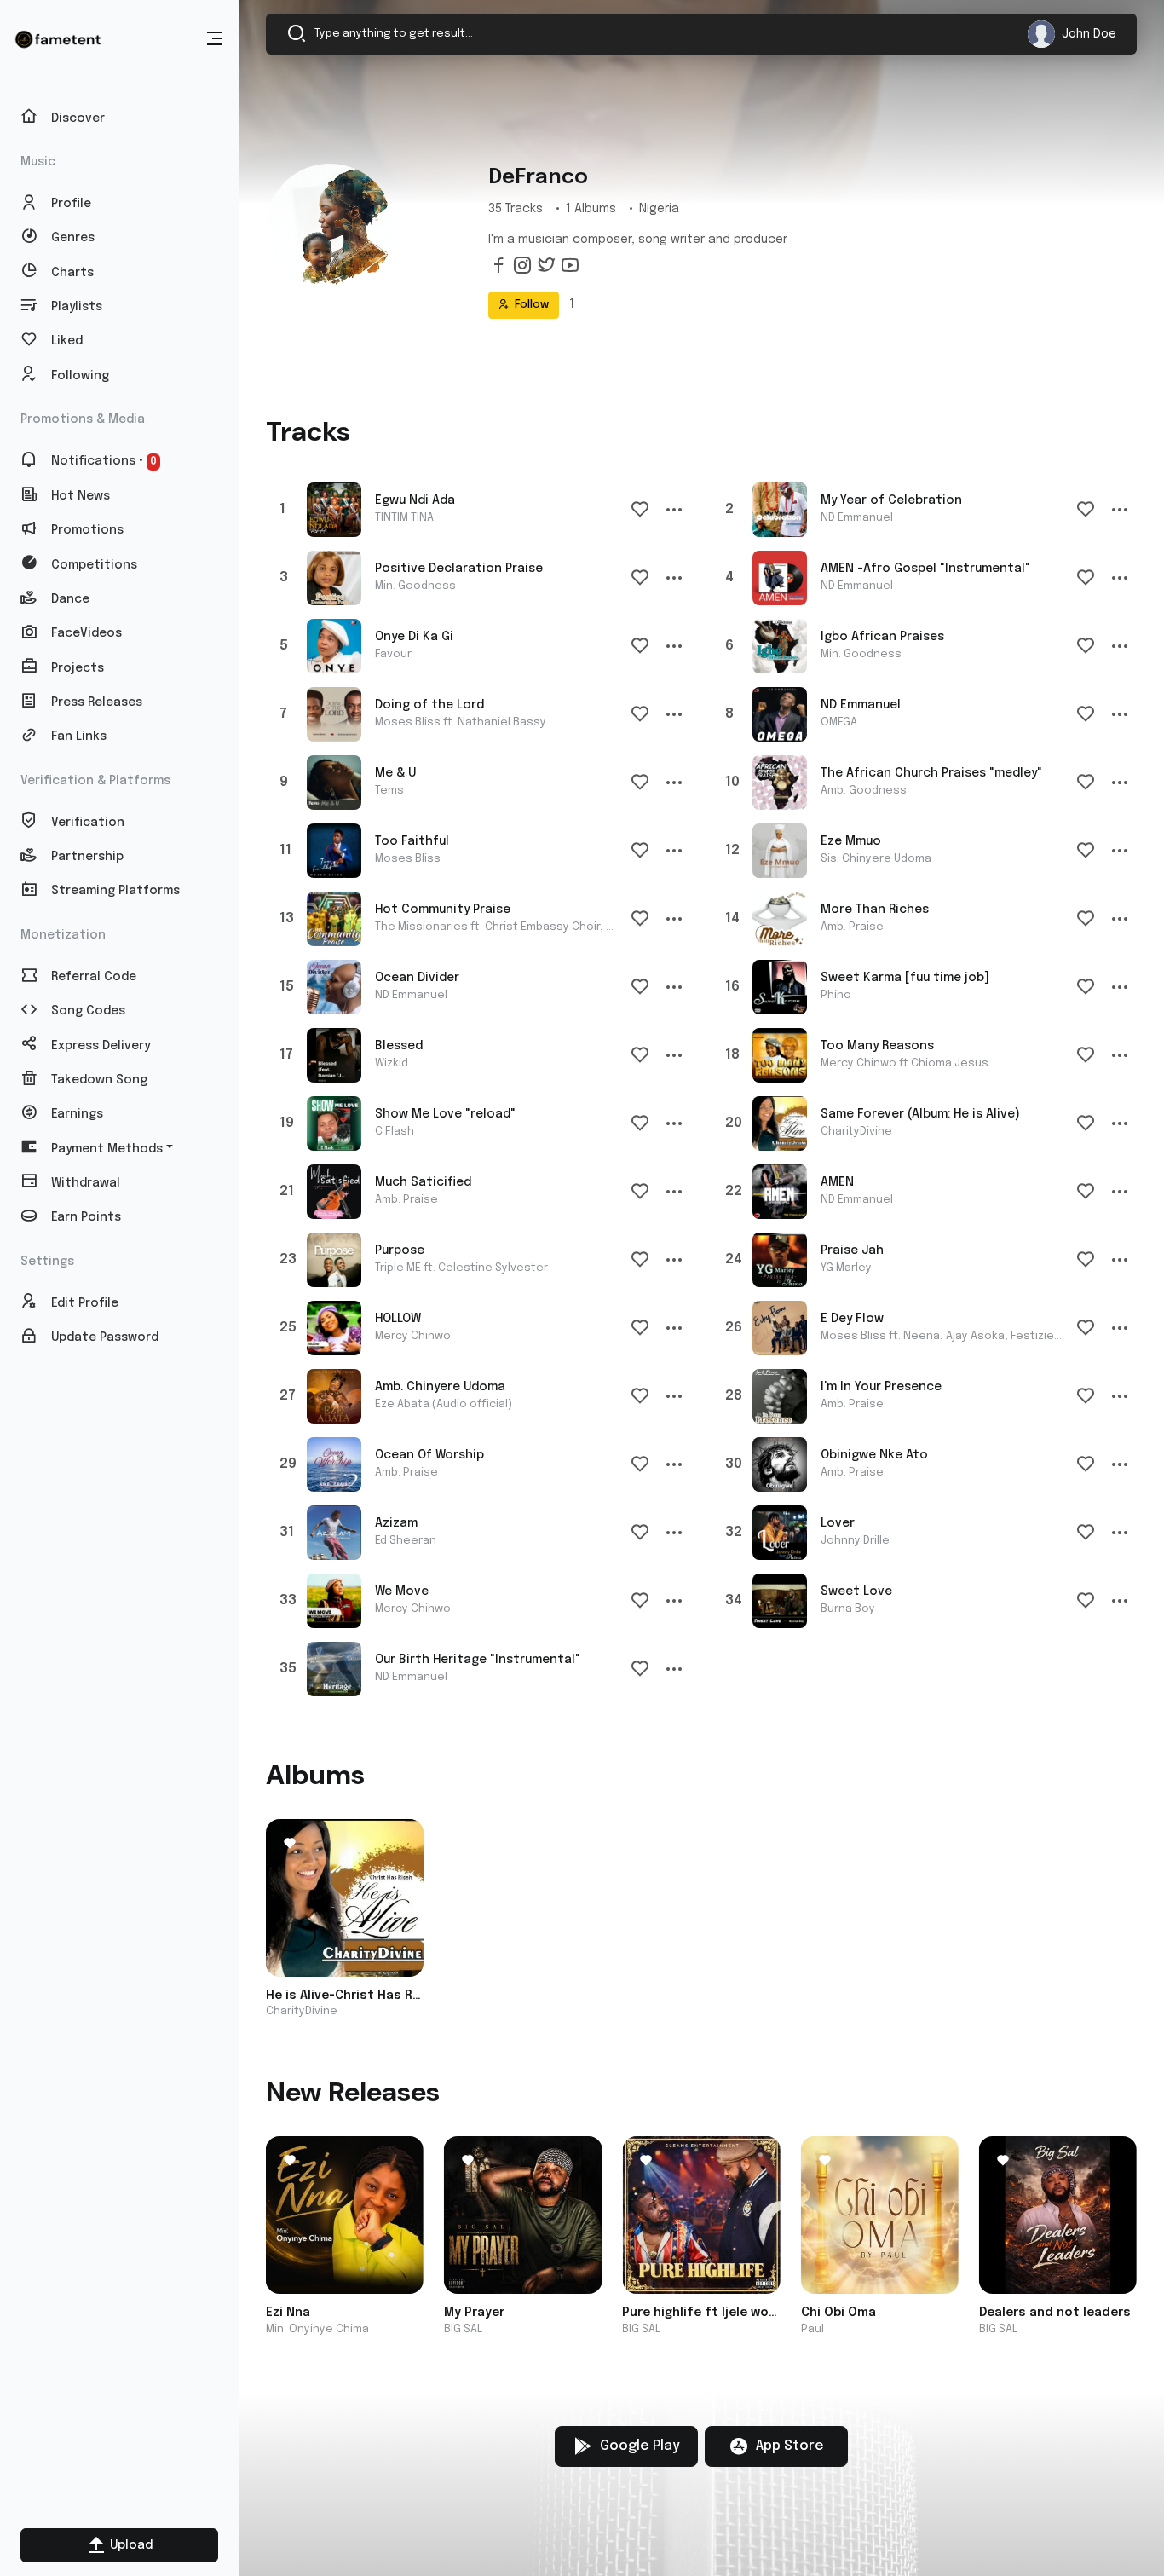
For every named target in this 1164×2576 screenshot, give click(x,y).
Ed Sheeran (406, 1541)
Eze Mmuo (851, 841)
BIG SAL (463, 2329)
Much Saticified (423, 1182)
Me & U (395, 773)
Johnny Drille (855, 1541)
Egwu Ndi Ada (415, 500)
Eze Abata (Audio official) (444, 1404)
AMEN (837, 1182)
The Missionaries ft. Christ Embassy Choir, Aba (501, 927)
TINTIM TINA (404, 518)
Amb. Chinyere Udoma (440, 1387)
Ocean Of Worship (429, 1455)
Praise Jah (852, 1250)
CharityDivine (856, 1132)
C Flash (395, 1132)
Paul (812, 2329)
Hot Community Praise (443, 910)
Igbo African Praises (882, 637)
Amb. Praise (852, 927)
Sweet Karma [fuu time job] (905, 978)
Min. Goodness (415, 586)
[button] (215, 39)
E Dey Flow (852, 1319)
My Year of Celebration (891, 500)
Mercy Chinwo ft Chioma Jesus (905, 1063)
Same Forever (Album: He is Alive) (920, 1114)
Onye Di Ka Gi (414, 637)
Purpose (400, 1250)
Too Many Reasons (877, 1046)
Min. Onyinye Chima (317, 2329)
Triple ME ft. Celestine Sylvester (461, 1268)
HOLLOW (398, 1319)
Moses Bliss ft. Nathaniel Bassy (461, 722)
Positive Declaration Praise (459, 569)
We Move (402, 1591)
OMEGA (839, 722)
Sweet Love (856, 1591)
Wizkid (392, 1063)
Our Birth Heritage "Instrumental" (478, 1660)
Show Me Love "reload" (445, 1114)
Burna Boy (848, 1609)
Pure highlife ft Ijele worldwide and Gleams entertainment (701, 2313)
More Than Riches (875, 910)
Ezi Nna (288, 2313)
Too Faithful (412, 841)
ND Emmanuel (857, 518)
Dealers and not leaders (1055, 2313)
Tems (389, 791)
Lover (838, 1523)
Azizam (396, 1523)
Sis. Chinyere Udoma (876, 859)
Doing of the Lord (429, 705)
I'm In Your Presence (881, 1387)
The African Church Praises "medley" (931, 773)
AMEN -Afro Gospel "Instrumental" (925, 569)
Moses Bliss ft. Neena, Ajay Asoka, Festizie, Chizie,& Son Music (992, 1336)
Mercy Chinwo (413, 1336)
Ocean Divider (417, 978)
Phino (836, 995)
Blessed (399, 1046)
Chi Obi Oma (838, 2313)
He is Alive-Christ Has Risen (345, 1996)
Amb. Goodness (864, 791)
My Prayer (474, 2313)
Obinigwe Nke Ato (874, 1455)
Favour (393, 654)
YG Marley (846, 1268)
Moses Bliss (408, 859)
